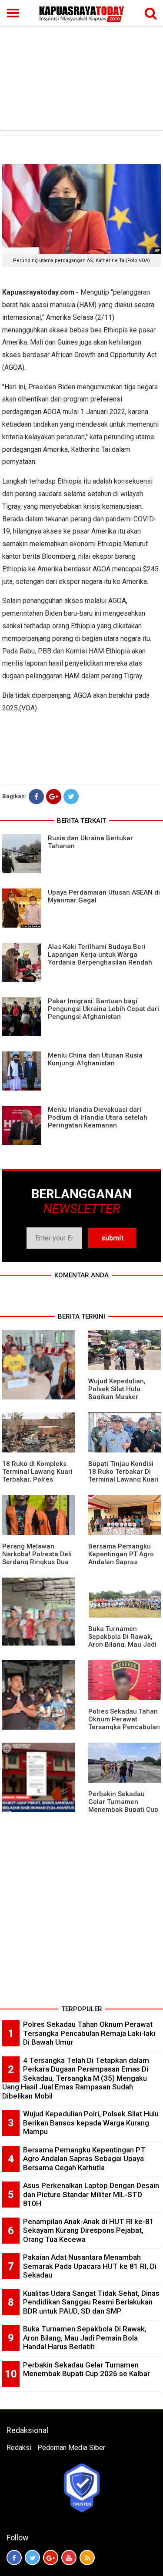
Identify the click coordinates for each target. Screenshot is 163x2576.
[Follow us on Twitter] (32, 2558)
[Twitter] (71, 797)
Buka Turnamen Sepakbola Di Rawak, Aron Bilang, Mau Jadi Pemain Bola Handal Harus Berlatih (122, 1644)
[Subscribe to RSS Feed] (87, 2558)
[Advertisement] (81, 65)
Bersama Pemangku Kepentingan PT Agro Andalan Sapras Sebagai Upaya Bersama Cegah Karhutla (84, 2159)
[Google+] (54, 797)
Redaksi (19, 2448)
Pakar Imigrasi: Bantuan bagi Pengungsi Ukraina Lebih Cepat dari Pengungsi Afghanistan (103, 1009)
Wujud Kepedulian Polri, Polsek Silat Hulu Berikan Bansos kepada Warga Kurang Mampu (91, 2123)
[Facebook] (36, 797)
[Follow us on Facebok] (14, 2558)
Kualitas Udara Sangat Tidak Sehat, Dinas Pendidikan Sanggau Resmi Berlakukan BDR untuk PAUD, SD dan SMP (91, 2302)
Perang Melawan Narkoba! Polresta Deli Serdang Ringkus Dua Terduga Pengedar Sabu (37, 1562)
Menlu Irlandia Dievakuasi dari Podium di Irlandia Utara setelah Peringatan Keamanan (98, 1117)
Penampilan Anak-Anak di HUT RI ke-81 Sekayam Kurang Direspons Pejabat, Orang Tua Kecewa (88, 2230)
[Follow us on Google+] (51, 2558)
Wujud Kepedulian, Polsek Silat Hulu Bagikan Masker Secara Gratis (117, 1393)
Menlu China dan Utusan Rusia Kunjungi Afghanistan (95, 1059)
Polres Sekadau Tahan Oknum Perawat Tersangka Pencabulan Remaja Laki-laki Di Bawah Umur (124, 1727)
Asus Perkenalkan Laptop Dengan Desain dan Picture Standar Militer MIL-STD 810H (91, 2194)
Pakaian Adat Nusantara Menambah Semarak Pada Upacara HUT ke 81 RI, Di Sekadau (90, 2266)
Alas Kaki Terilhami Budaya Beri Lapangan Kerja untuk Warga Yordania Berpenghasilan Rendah (100, 955)
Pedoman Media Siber (71, 2448)
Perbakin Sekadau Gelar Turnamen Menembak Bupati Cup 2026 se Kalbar (123, 1806)
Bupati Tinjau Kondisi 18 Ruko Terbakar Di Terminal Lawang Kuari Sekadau (123, 1475)
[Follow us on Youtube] (69, 2558)
